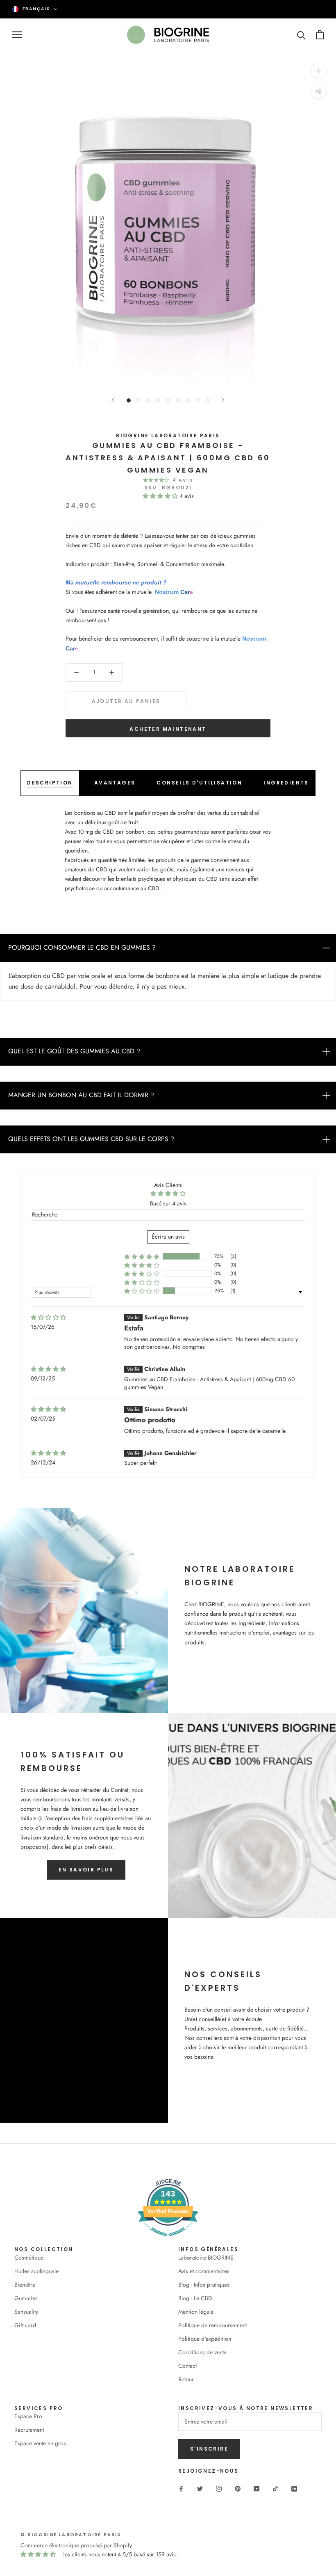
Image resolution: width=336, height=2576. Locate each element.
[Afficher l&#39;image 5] (168, 400)
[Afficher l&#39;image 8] (198, 400)
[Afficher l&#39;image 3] (148, 400)
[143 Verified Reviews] (168, 2240)
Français (36, 9)
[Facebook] (181, 2488)
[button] (161, 496)
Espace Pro (28, 2416)
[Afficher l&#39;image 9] (207, 400)
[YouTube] (257, 2488)
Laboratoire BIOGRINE (206, 2258)
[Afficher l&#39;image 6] (178, 400)
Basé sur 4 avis (168, 1203)
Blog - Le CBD (195, 2298)
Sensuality (26, 2312)
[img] (48, 1318)
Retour (186, 2379)
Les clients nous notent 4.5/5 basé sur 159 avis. (120, 2554)
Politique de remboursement (212, 2325)
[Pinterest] (238, 2488)
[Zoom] (319, 70)
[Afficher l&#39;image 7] (188, 400)
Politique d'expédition (205, 2339)
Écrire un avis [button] (168, 1237)
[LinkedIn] (294, 2488)
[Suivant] (223, 400)
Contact (187, 2366)
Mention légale (196, 2312)
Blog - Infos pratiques (204, 2285)
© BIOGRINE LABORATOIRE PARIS (71, 2535)
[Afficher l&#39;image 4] (158, 400)
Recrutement (29, 2430)
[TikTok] (275, 2488)
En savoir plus (86, 1870)
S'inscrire (209, 2449)
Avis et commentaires (204, 2271)
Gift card (25, 2325)
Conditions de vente (202, 2352)
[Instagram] (219, 2488)
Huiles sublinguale (36, 2271)
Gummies (26, 2298)
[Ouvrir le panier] (320, 35)
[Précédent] (113, 400)
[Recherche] (301, 35)
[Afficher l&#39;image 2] (138, 400)
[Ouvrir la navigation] (17, 35)
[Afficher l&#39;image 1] (129, 400)
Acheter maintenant (168, 729)
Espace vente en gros (40, 2443)
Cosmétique (29, 2258)
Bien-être (25, 2285)
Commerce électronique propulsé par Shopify (76, 2545)
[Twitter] (200, 2488)
